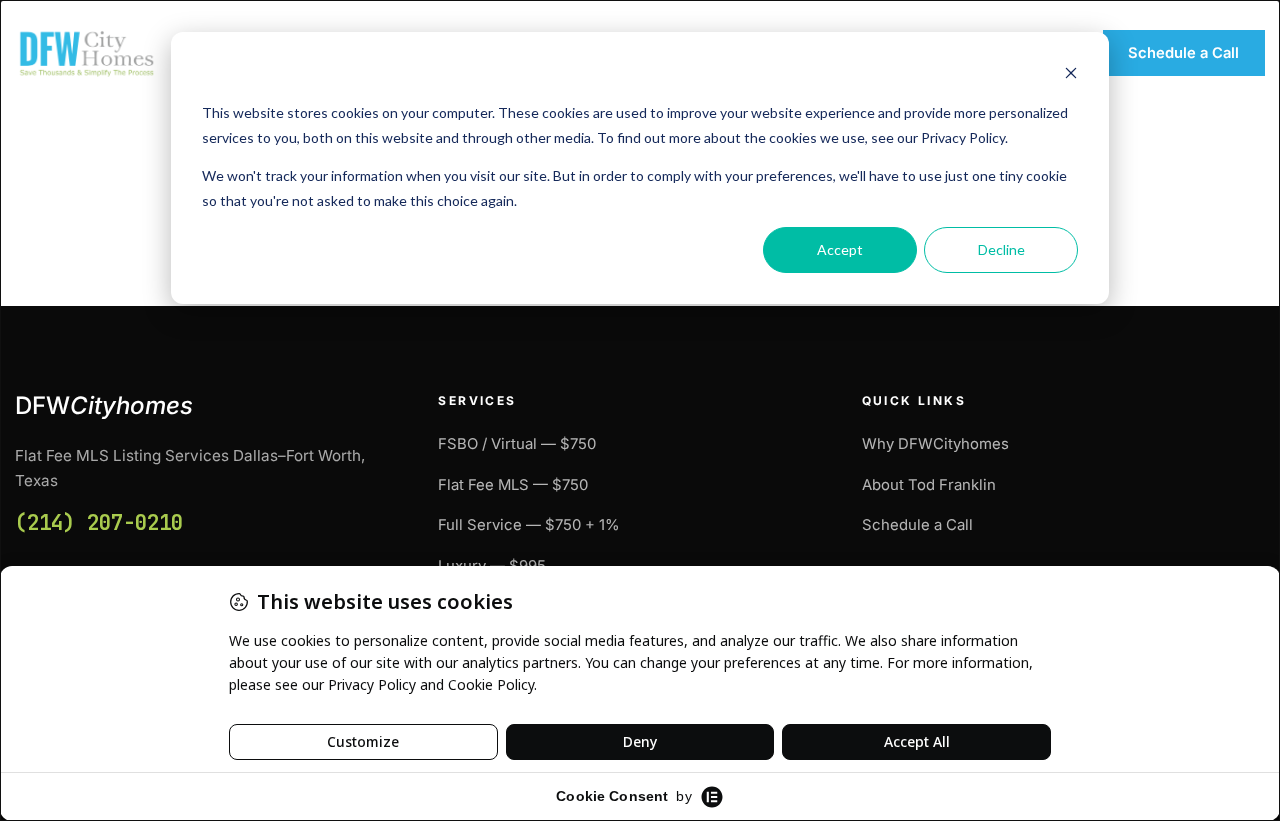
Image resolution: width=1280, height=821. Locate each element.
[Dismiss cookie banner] (1071, 75)
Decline (1001, 249)
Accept (840, 249)
